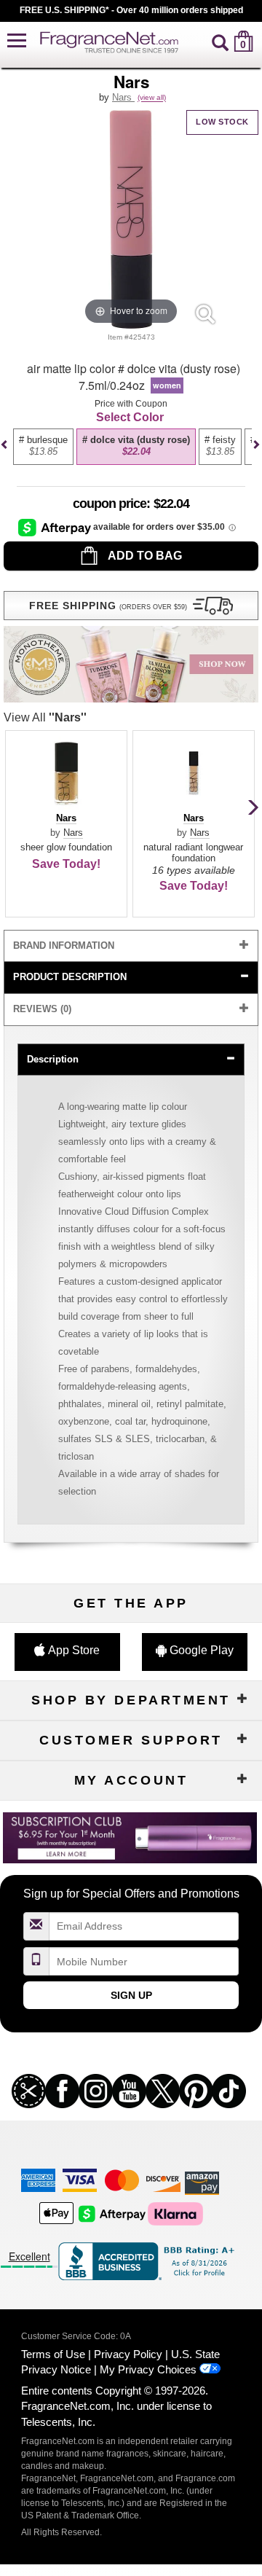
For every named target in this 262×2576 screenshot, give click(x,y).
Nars (123, 97)
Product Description (70, 977)
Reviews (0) (42, 1009)
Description (53, 1059)
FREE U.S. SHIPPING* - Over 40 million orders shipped (131, 10)
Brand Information (64, 946)
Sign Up (131, 1995)
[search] (220, 41)
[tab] (131, 946)
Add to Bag (144, 556)
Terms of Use (53, 2354)
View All (45, 717)
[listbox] (129, 453)
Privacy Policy (128, 2354)
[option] (43, 447)
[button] (17, 41)
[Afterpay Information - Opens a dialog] (56, 527)
